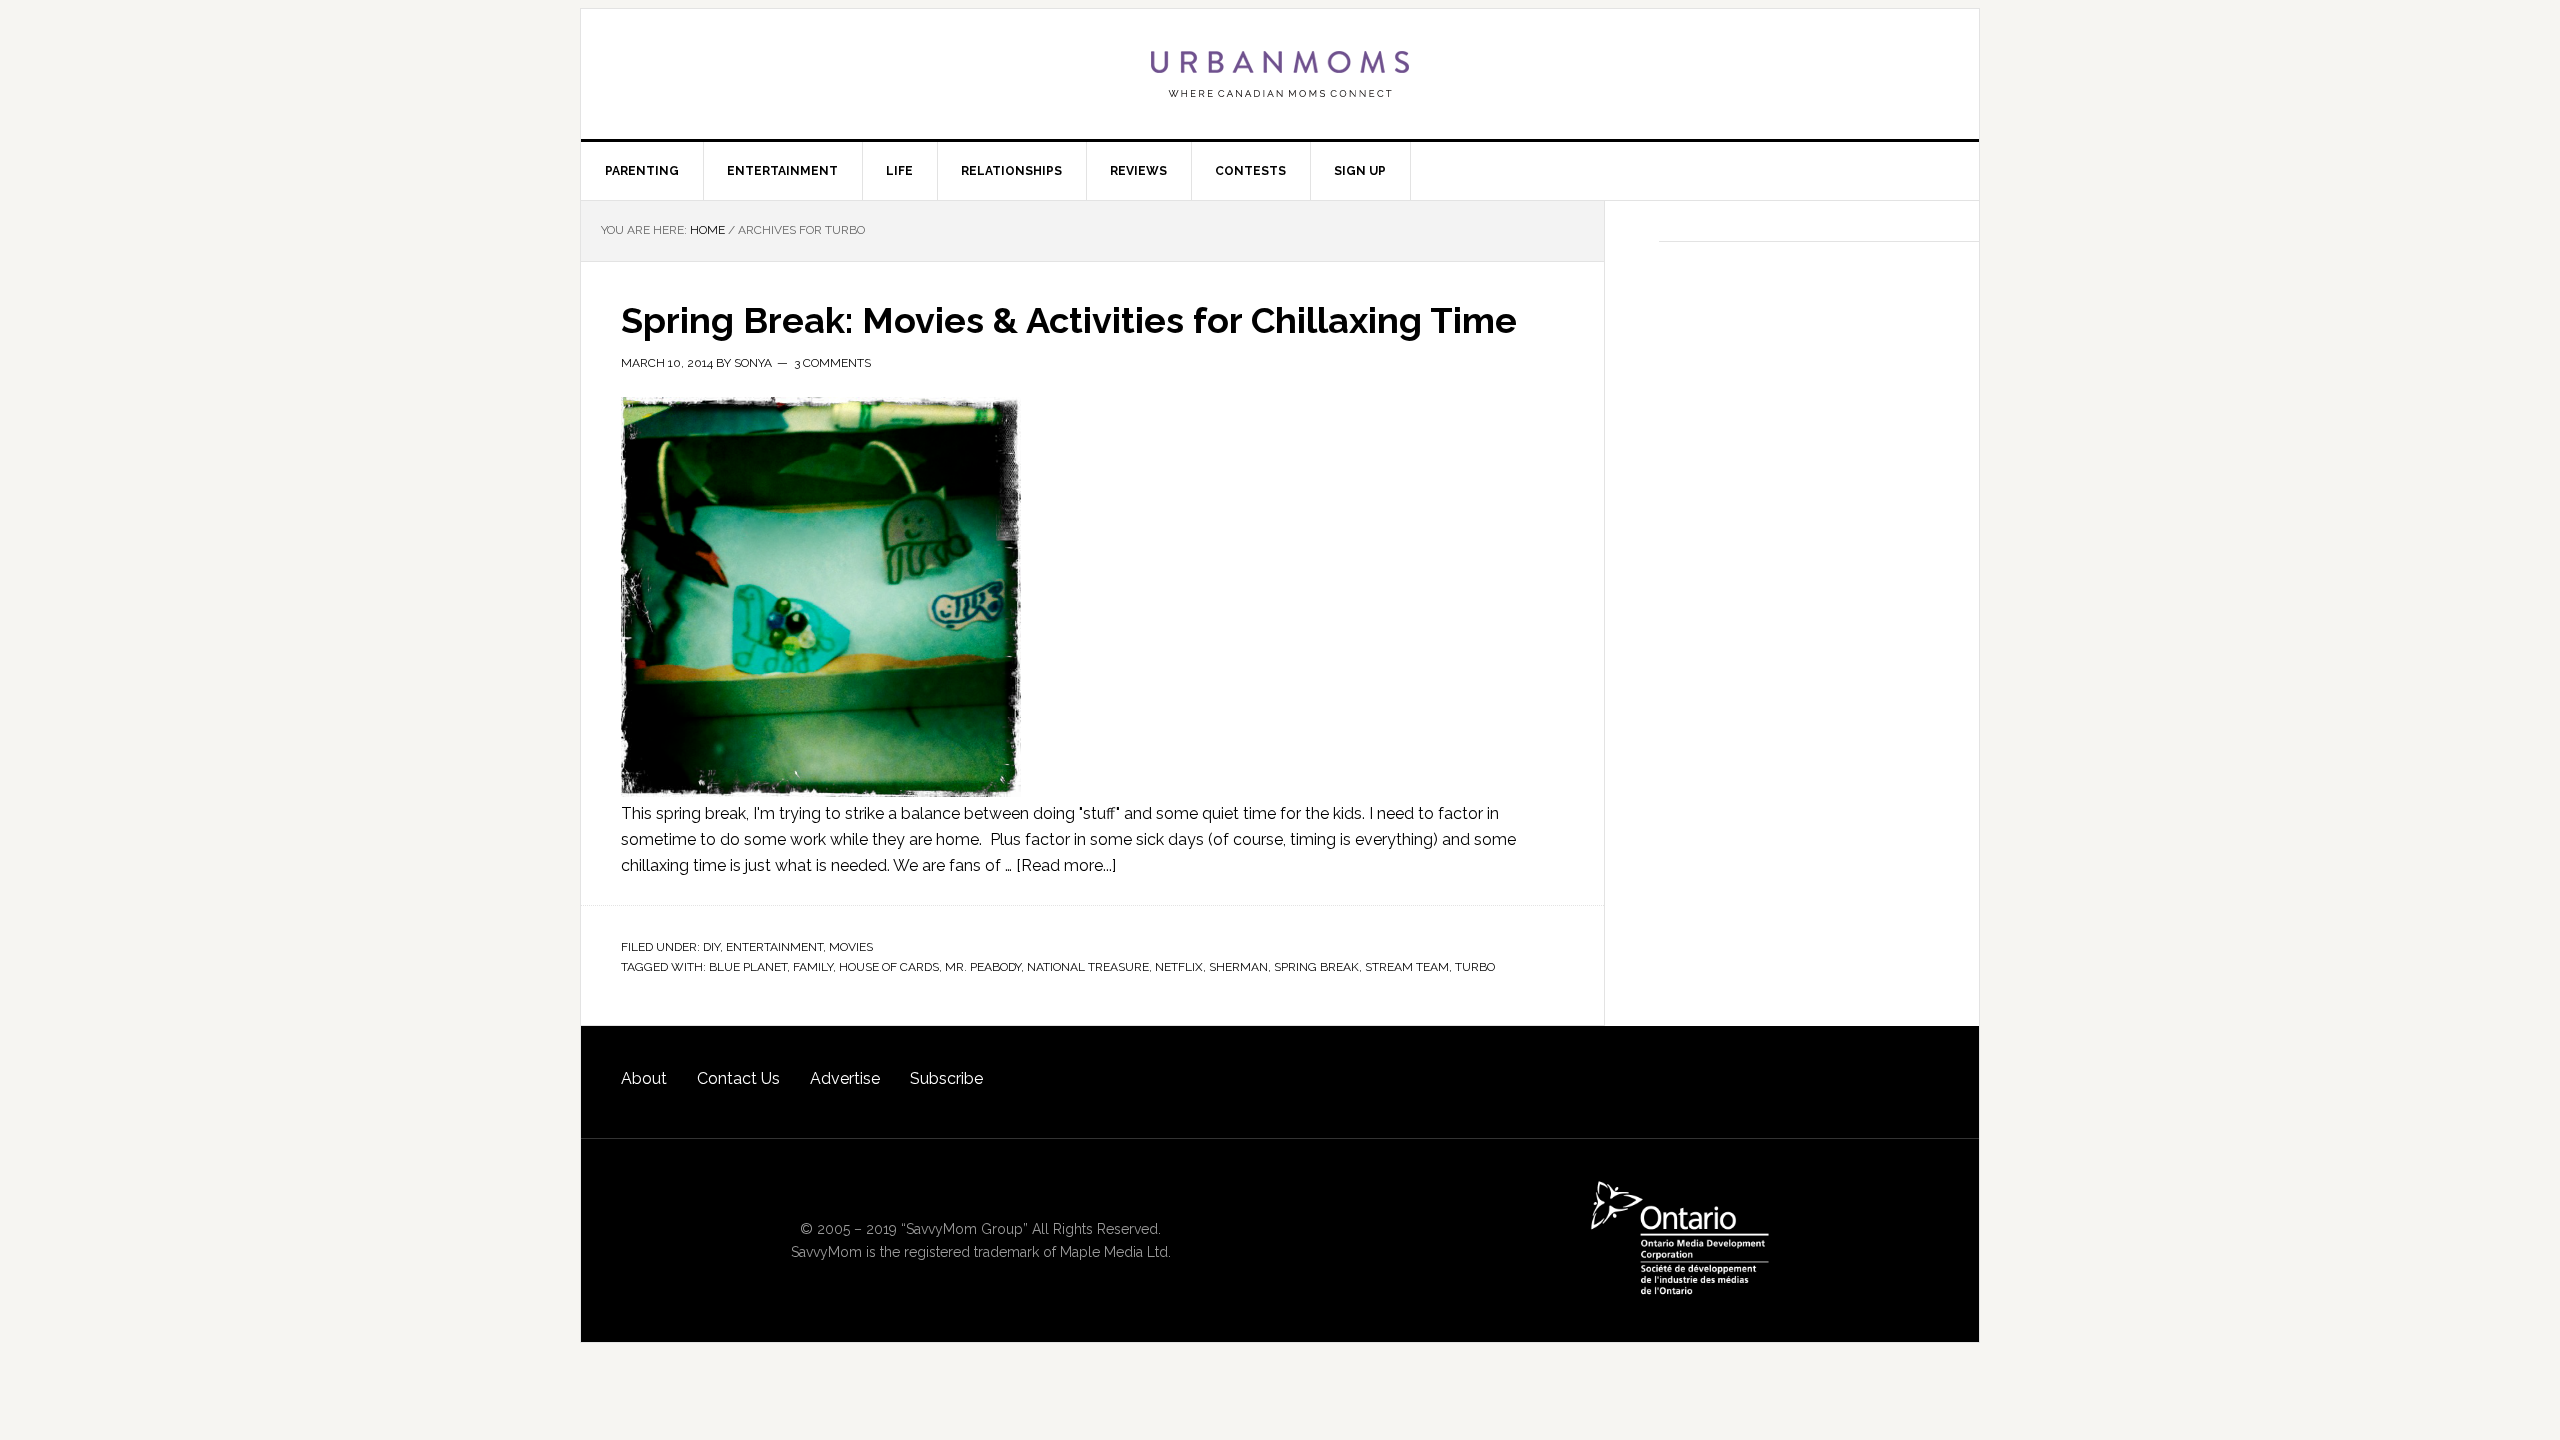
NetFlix (1179, 967)
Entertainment (774, 947)
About (644, 1078)
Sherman (1238, 967)
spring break (1316, 967)
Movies (851, 947)
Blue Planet (748, 967)
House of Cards (889, 967)
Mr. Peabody (983, 967)
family (813, 967)
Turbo (1475, 967)
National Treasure (1088, 967)
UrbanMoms (1280, 74)
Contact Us (738, 1078)
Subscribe (946, 1078)
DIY (711, 947)
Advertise (845, 1078)
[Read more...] (1066, 865)
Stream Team (1407, 967)
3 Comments (832, 363)
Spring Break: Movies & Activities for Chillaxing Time (1069, 320)
